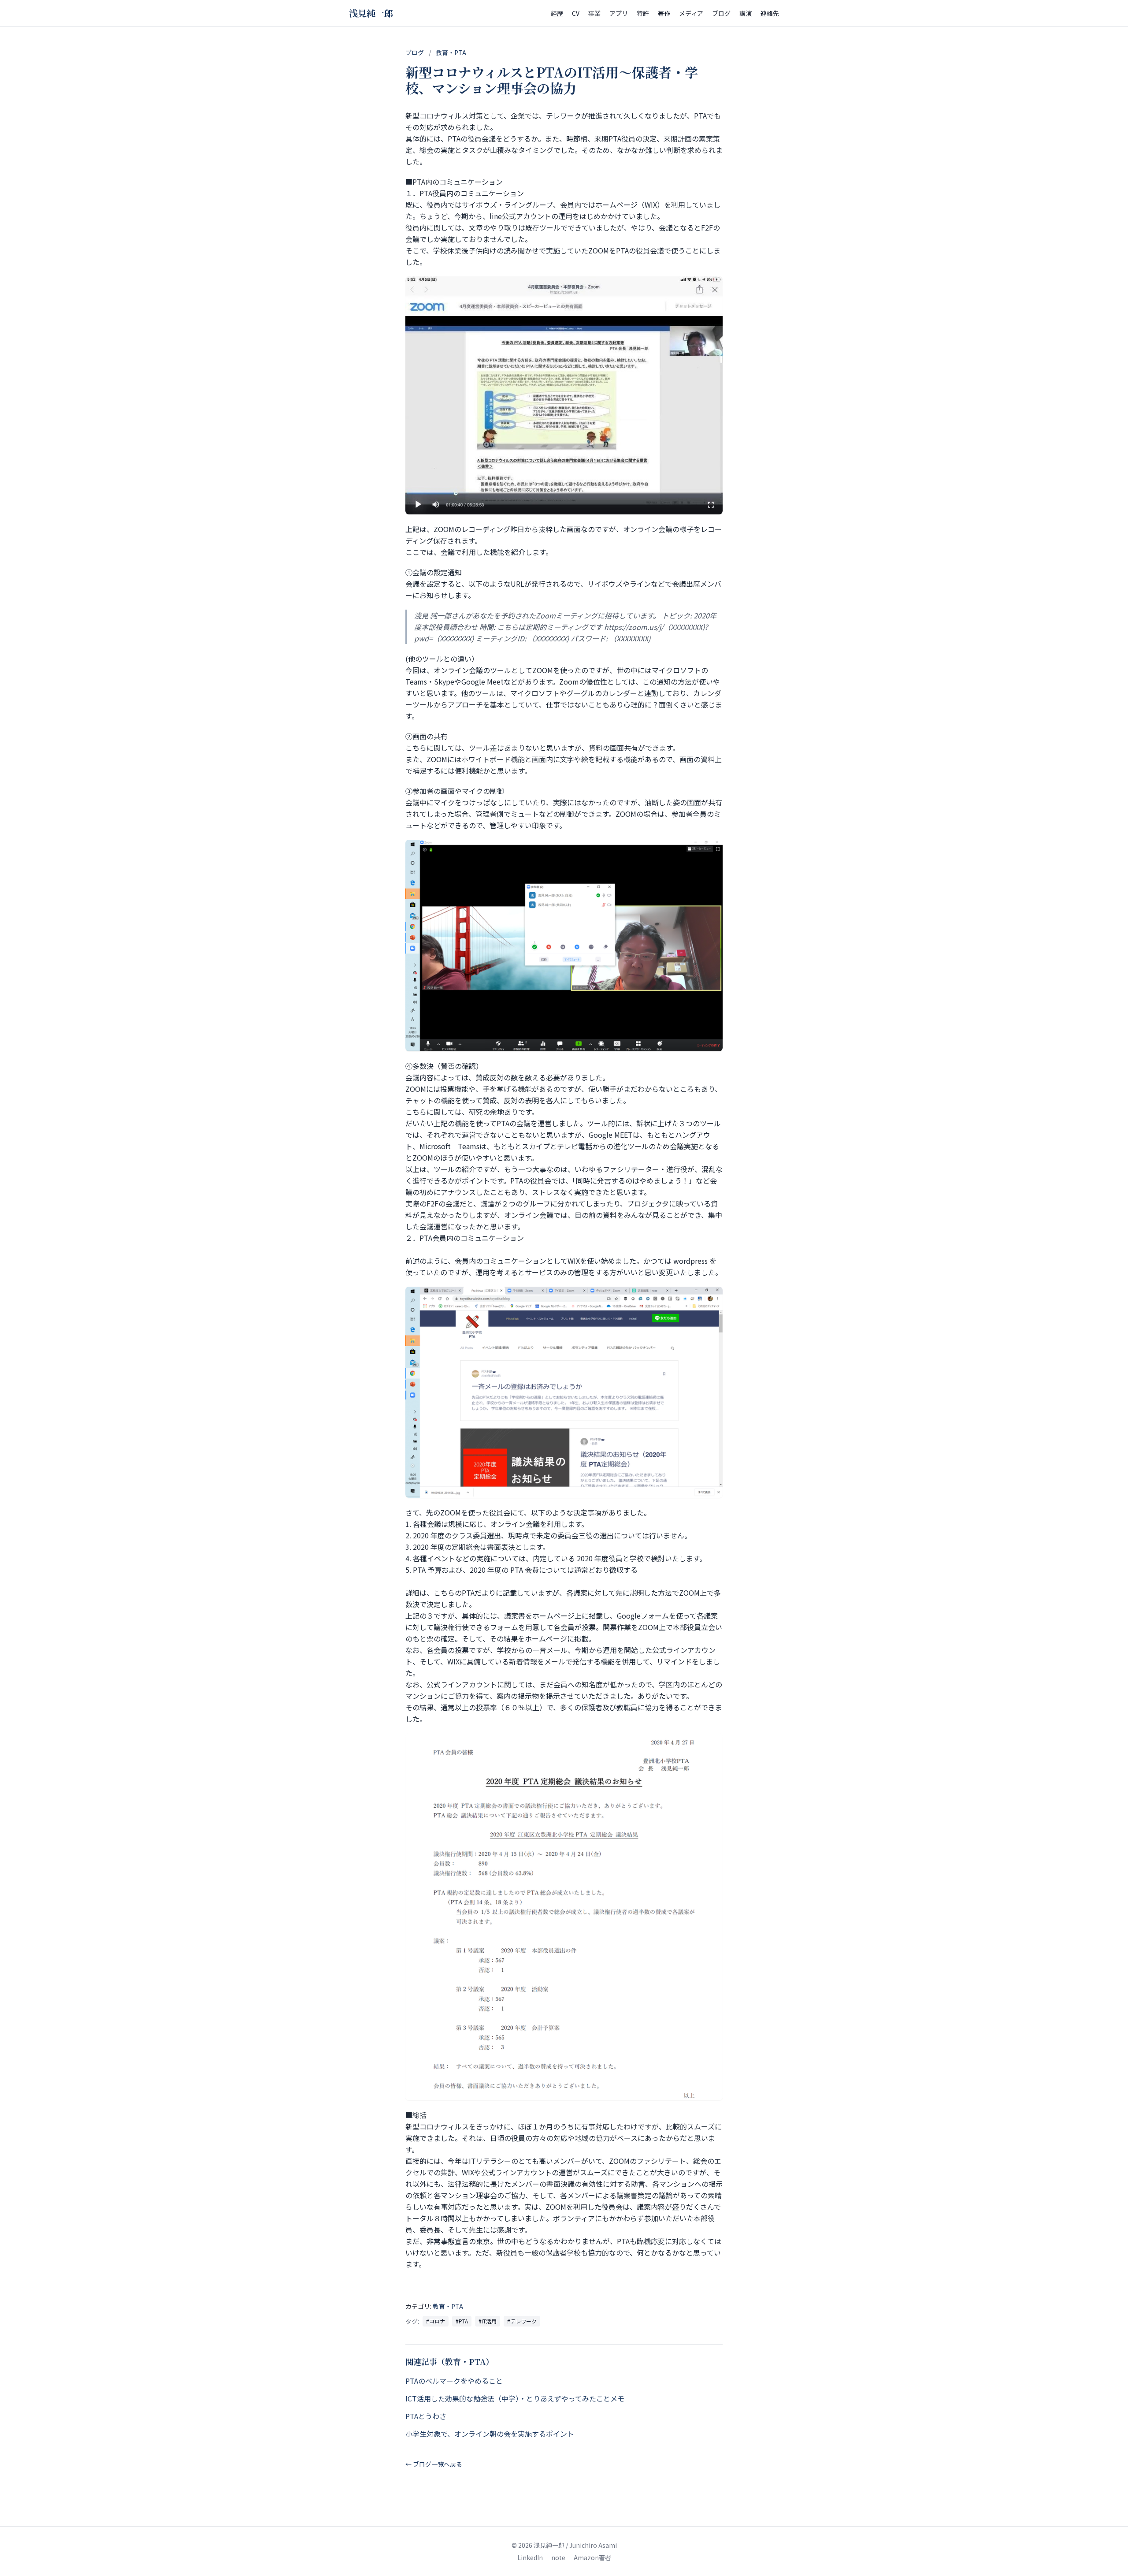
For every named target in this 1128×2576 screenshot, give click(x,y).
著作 (664, 13)
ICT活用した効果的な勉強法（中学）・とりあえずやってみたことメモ (515, 2398)
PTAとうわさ (426, 2416)
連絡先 (770, 13)
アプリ (619, 13)
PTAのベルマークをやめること (454, 2381)
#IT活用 (488, 2321)
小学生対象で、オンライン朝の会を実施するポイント (490, 2434)
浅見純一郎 (371, 13)
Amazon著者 (592, 2557)
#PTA (462, 2321)
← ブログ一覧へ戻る (434, 2464)
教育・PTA (451, 52)
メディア (691, 13)
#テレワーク (522, 2321)
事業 (594, 13)
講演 (746, 13)
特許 (643, 13)
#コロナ (436, 2321)
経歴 (557, 13)
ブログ (721, 13)
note (558, 2557)
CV (576, 13)
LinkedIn (530, 2557)
